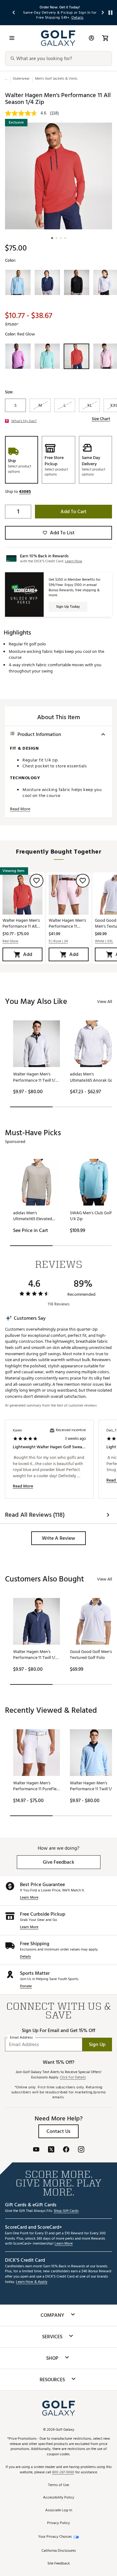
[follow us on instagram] (81, 2150)
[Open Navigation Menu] (12, 38)
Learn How (74, 561)
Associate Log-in (59, 2510)
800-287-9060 (63, 2473)
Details (25, 1957)
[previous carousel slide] (14, 13)
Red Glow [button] (10, 941)
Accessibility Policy (59, 2498)
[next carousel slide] (103, 13)
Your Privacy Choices (55, 2537)
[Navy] (47, 283)
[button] (25, 492)
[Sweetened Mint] (47, 356)
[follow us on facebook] (66, 2150)
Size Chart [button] (101, 419)
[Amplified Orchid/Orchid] (18, 356)
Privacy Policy (58, 2523)
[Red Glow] (76, 356)
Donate (26, 1986)
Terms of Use (58, 2485)
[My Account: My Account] (91, 38)
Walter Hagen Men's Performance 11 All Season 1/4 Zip (21, 923)
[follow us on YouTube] (36, 2150)
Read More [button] (20, 809)
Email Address (21, 2038)
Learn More (29, 1898)
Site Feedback (59, 2564)
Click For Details (73, 2078)
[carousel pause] (110, 13)
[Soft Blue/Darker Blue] (18, 283)
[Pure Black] (76, 283)
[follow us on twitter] (51, 2150)
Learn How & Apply (32, 2282)
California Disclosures (59, 2551)
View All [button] (105, 1002)
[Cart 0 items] (105, 38)
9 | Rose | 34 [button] (58, 941)
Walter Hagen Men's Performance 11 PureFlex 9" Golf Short (67, 923)
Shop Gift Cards (66, 2211)
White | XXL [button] (104, 941)
